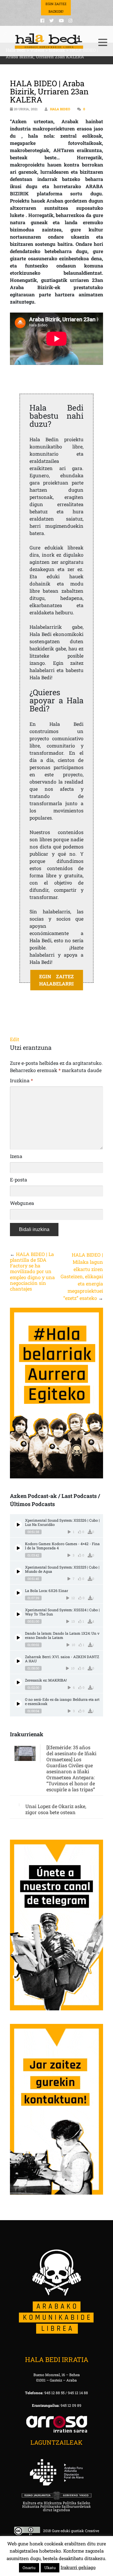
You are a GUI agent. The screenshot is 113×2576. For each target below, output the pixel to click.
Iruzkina (21, 1080)
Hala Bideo (60, 109)
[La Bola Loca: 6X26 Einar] (18, 1593)
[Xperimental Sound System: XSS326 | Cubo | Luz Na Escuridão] (18, 1525)
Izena (16, 1156)
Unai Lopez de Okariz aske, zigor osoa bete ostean (56, 1809)
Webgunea (22, 1203)
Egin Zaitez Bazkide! (56, 8)
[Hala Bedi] (49, 41)
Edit (15, 1039)
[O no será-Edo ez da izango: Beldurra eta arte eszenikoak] (18, 1704)
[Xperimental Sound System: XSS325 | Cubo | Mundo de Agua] (18, 1571)
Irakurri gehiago (78, 2567)
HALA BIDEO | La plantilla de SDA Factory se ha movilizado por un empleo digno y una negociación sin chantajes (32, 1271)
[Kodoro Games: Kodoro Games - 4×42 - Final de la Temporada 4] (18, 1548)
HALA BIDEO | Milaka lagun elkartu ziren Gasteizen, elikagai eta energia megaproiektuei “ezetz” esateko (82, 1276)
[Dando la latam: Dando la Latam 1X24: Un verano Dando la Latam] (18, 1638)
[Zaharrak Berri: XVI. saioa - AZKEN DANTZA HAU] (18, 1661)
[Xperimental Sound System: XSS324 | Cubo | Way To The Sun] (18, 1614)
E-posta (19, 1180)
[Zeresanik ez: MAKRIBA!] (18, 1682)
